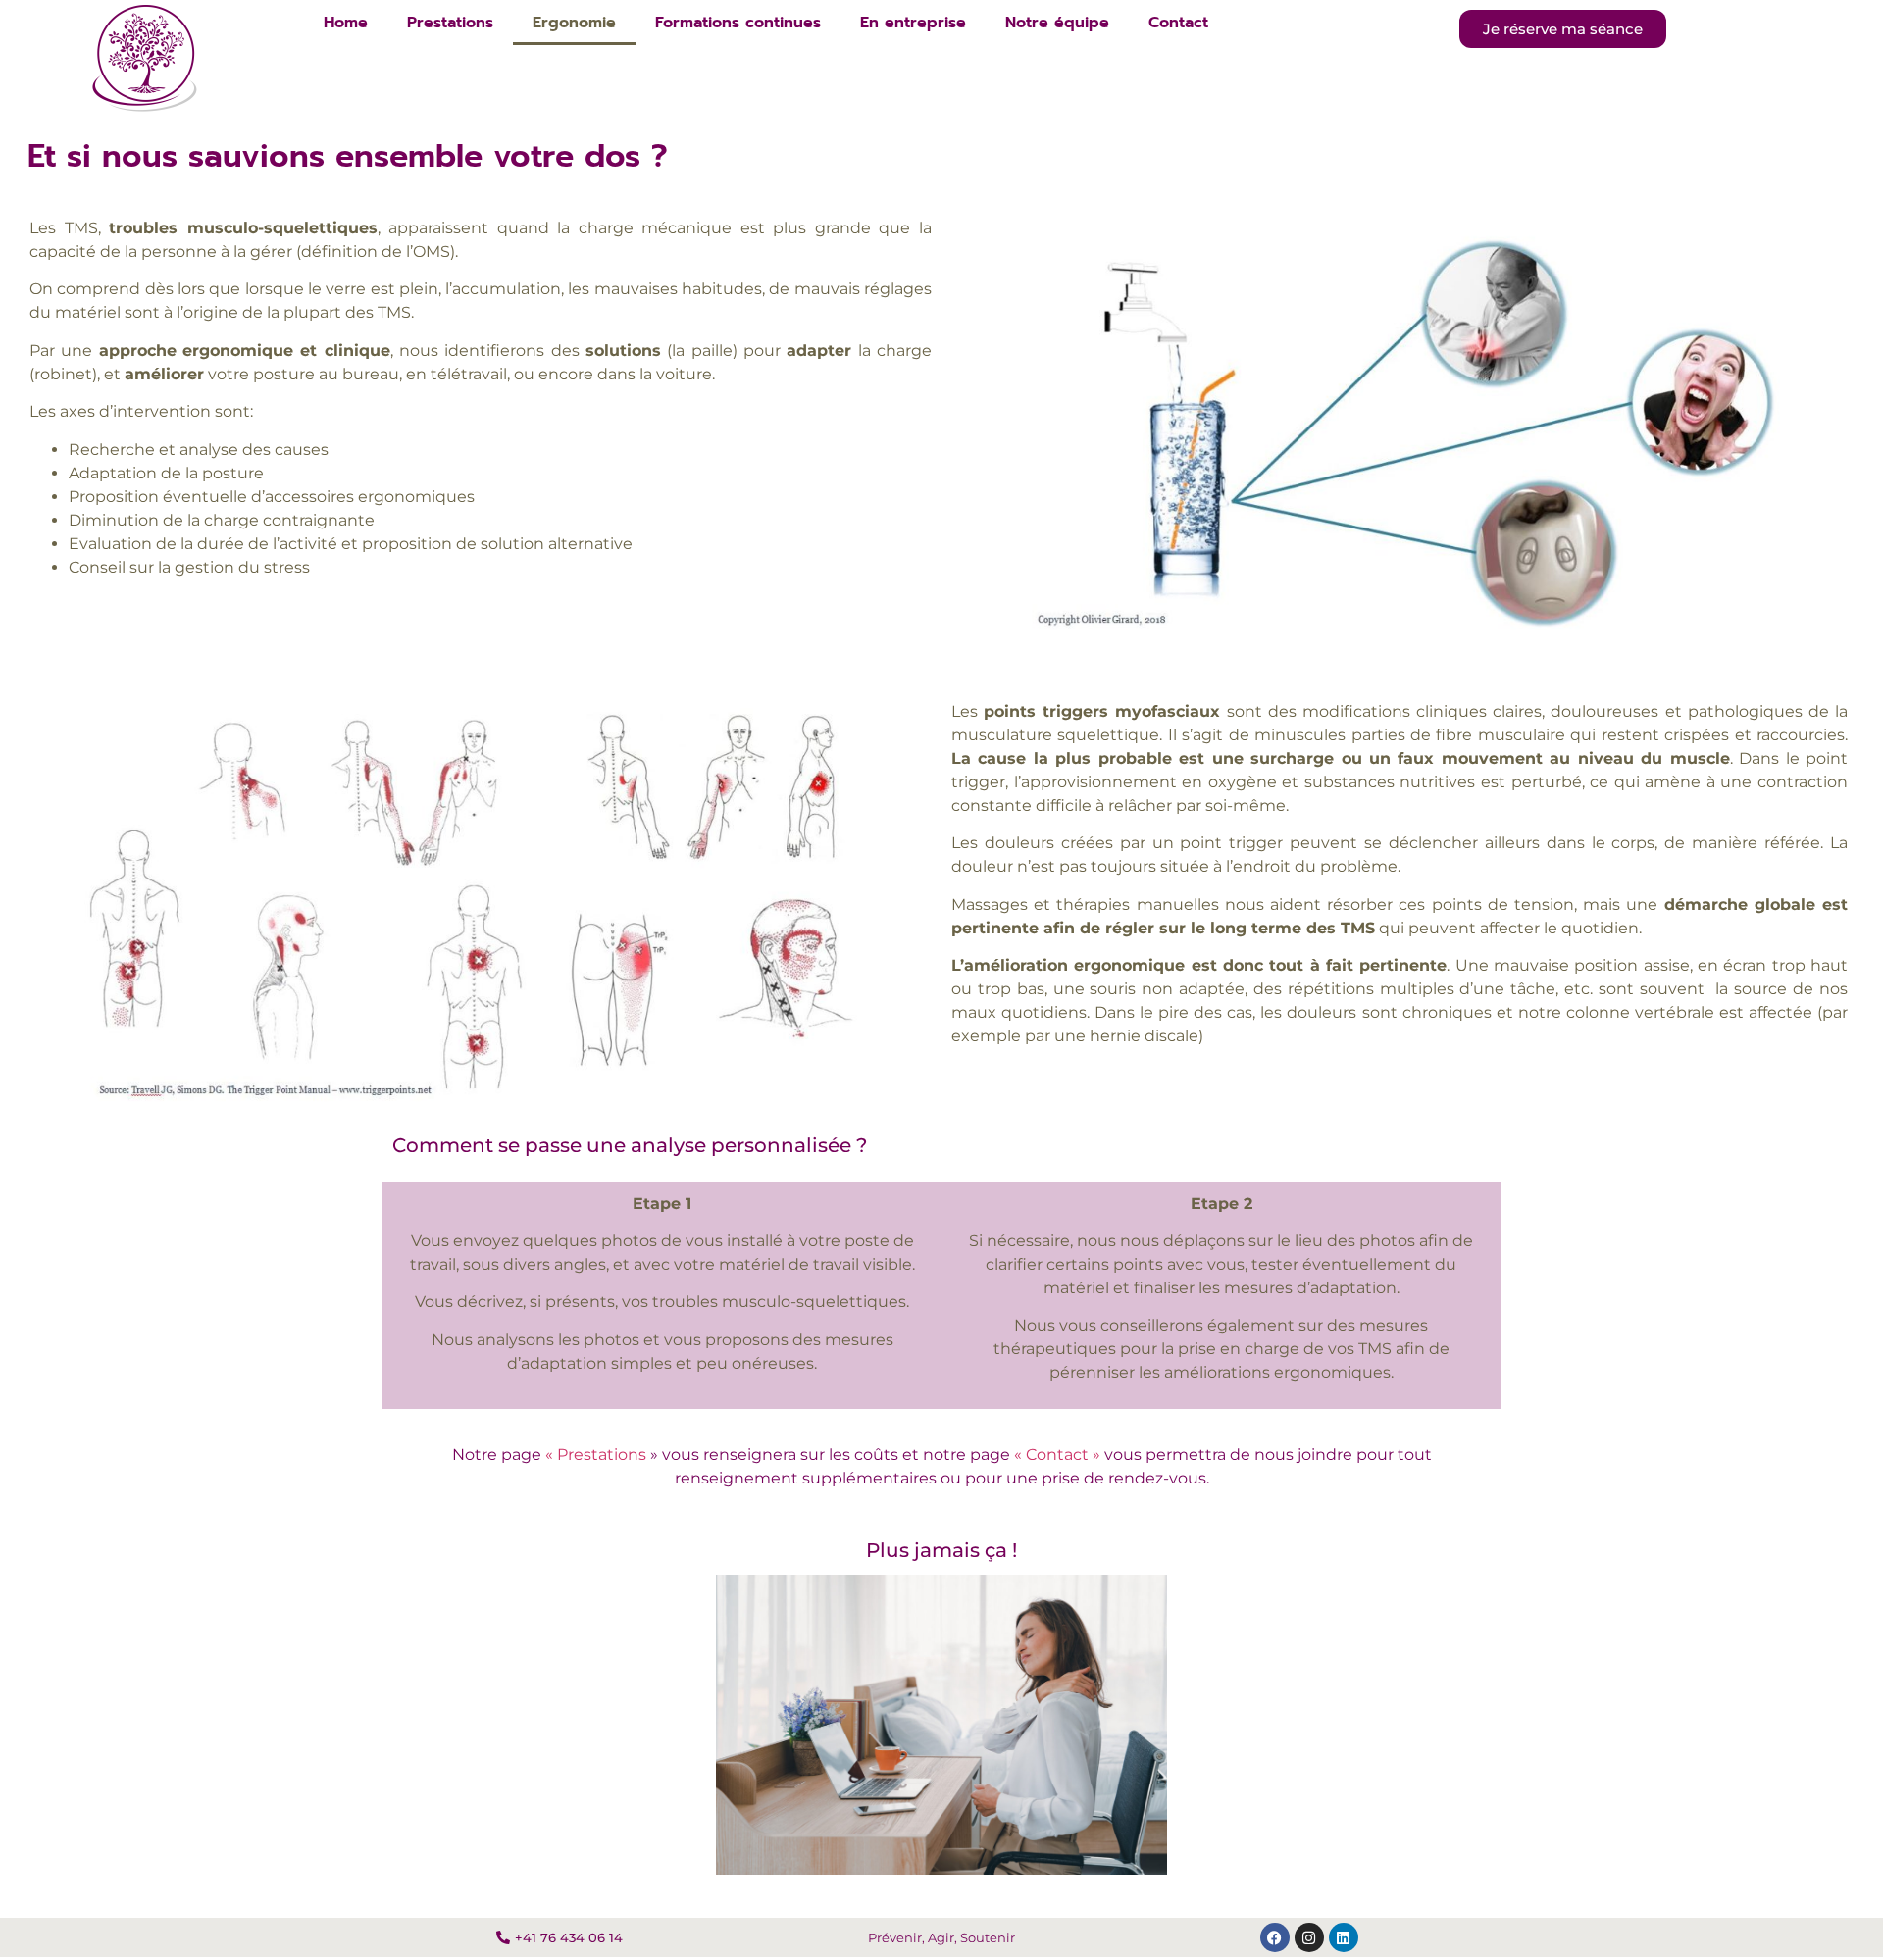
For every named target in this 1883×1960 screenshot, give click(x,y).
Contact (1178, 23)
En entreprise (913, 23)
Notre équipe (1057, 23)
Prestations (450, 23)
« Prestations (596, 1455)
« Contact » (1057, 1455)
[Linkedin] (1344, 1937)
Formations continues (738, 23)
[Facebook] (1275, 1937)
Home (346, 23)
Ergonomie (574, 23)
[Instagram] (1309, 1937)
